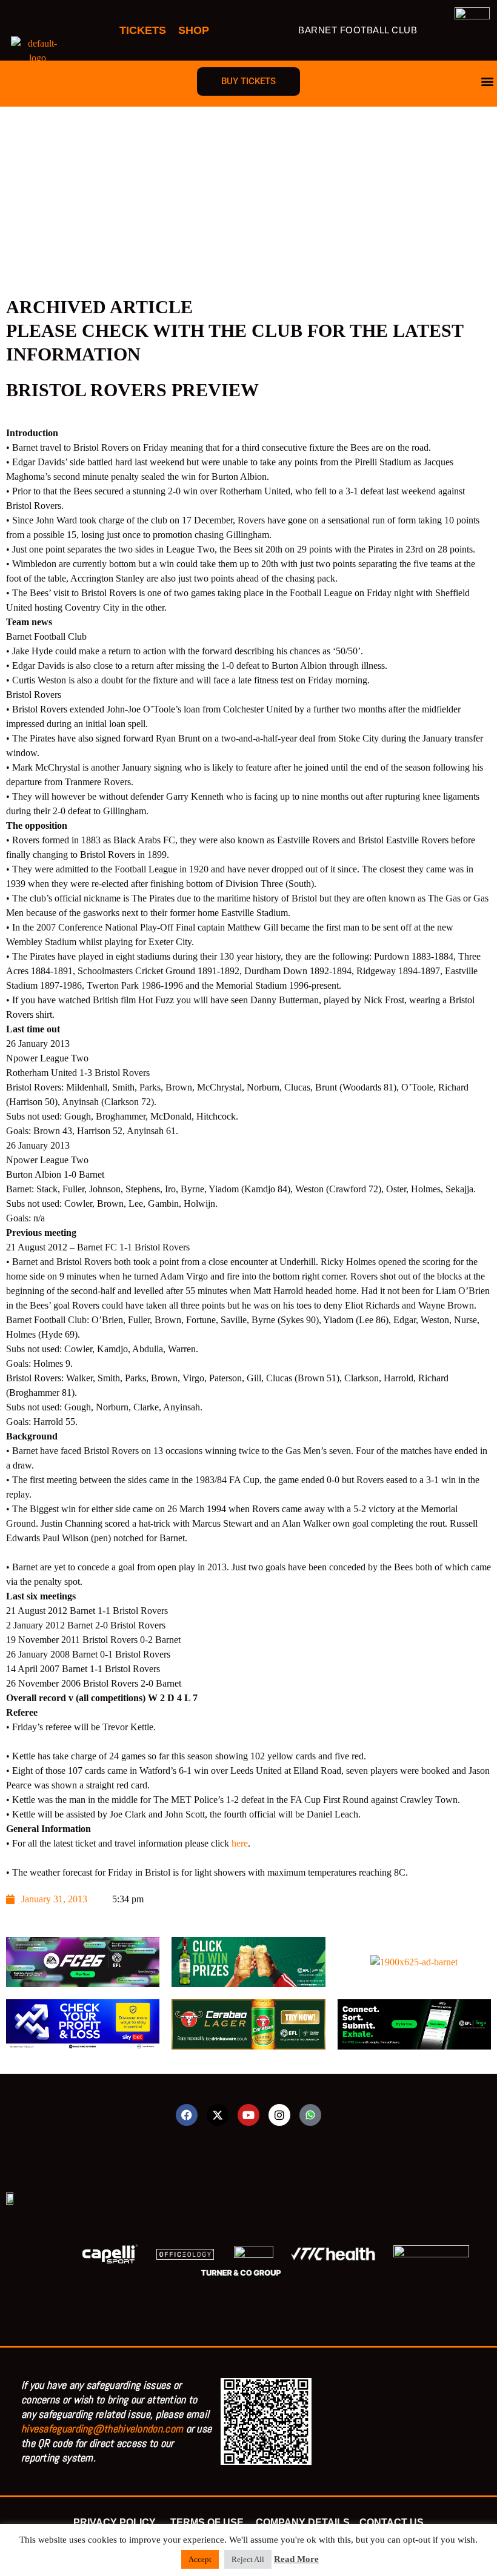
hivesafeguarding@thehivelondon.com (102, 2428)
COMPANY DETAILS (303, 2522)
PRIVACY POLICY (117, 2522)
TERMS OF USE (208, 2522)
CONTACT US (392, 2522)
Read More (296, 2559)
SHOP (194, 30)
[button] (487, 81)
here (240, 1843)
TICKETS (143, 30)
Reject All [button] (248, 2559)
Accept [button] (200, 2559)
